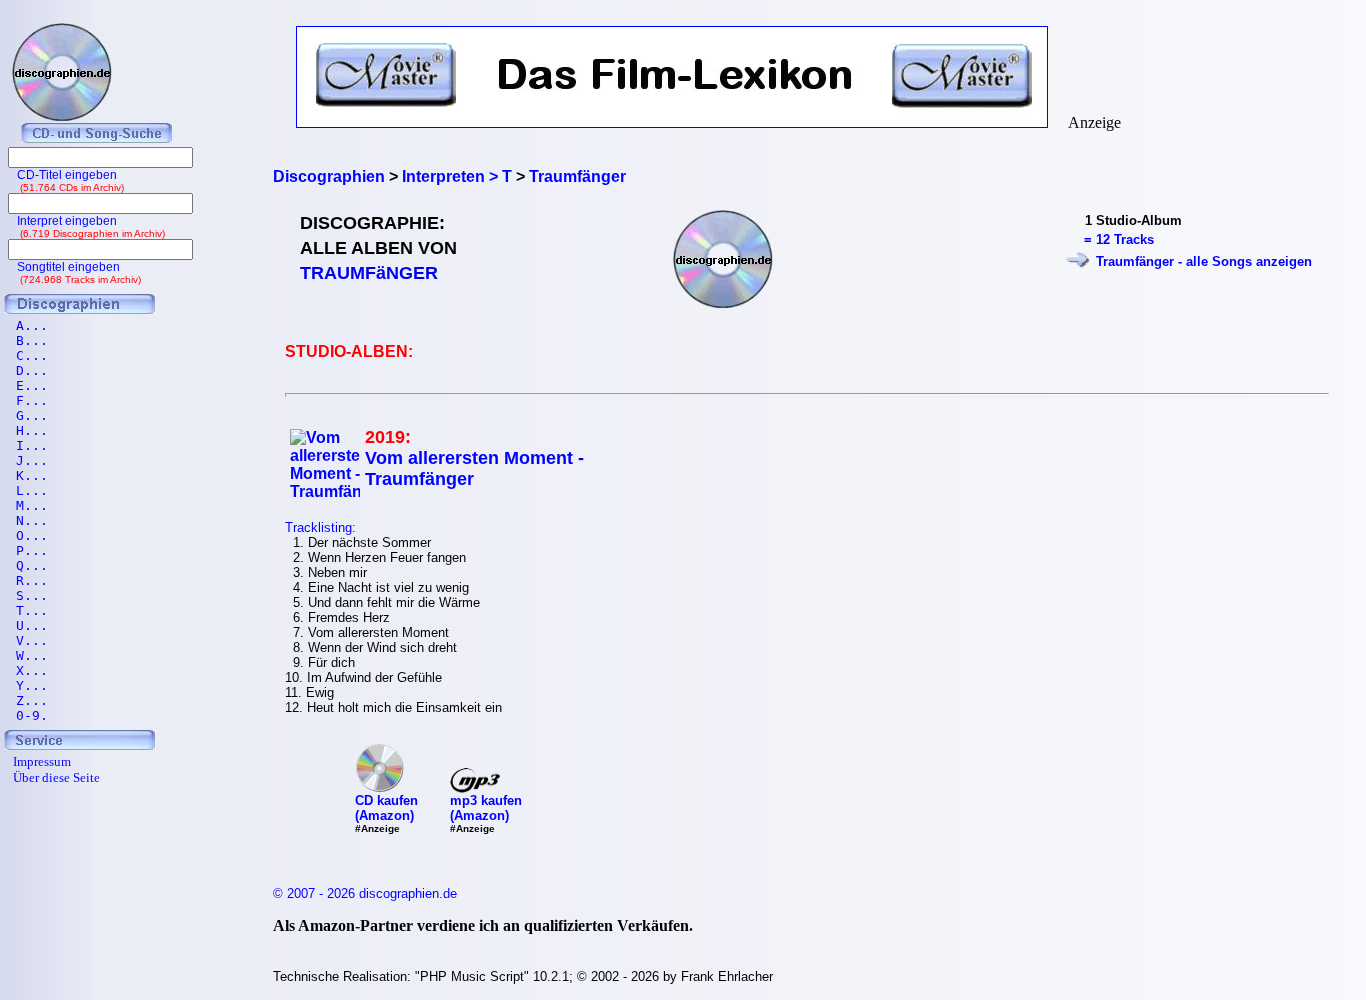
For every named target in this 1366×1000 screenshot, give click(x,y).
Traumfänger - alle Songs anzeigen (1204, 261)
